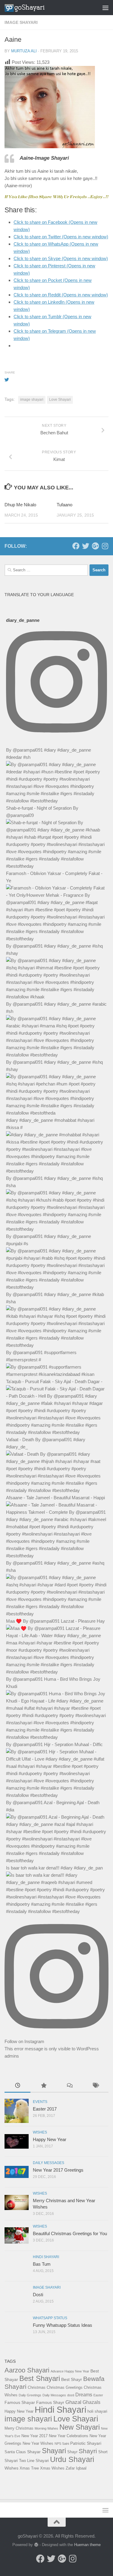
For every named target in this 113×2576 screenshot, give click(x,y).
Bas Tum (42, 2264)
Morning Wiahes (46, 2428)
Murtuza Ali (24, 51)
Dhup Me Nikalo (20, 505)
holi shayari (97, 2411)
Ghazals (91, 2402)
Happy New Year (50, 2139)
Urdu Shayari (72, 2459)
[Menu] (105, 8)
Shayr (72, 2452)
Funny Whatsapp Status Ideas (63, 2325)
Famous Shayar (20, 2402)
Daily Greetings (30, 2395)
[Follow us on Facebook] (76, 546)
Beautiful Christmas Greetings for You (70, 2233)
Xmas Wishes (52, 2468)
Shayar (34, 2452)
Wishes (40, 2132)
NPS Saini (62, 2444)
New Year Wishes (38, 2443)
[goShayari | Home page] (31, 8)
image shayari (32, 400)
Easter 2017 (45, 2109)
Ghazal (73, 2402)
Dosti (38, 2295)
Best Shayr (72, 2379)
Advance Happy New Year (70, 2371)
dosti (71, 2395)
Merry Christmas (19, 2428)
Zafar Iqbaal (76, 2468)
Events (40, 2102)
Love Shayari (60, 400)
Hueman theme (87, 2545)
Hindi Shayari (46, 2257)
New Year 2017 (35, 2436)
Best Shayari (40, 2378)
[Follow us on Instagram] (105, 546)
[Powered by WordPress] (36, 2545)
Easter (98, 2395)
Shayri (88, 2451)
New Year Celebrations (69, 2436)
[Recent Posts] (17, 2086)
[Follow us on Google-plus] (95, 546)
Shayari (54, 2451)
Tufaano (64, 505)
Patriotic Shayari (86, 2443)
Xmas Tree (29, 2468)
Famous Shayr (50, 2402)
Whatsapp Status (50, 2318)
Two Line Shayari (34, 2461)
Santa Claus (15, 2452)
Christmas (37, 2387)
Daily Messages (49, 2163)
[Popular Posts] (43, 2086)
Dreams (84, 2395)
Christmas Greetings (65, 2387)
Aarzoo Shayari (27, 2370)
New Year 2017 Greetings (58, 2170)
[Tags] (96, 2086)
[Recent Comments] (70, 2086)
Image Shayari (21, 22)
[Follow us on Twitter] (86, 546)
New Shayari (80, 2427)
